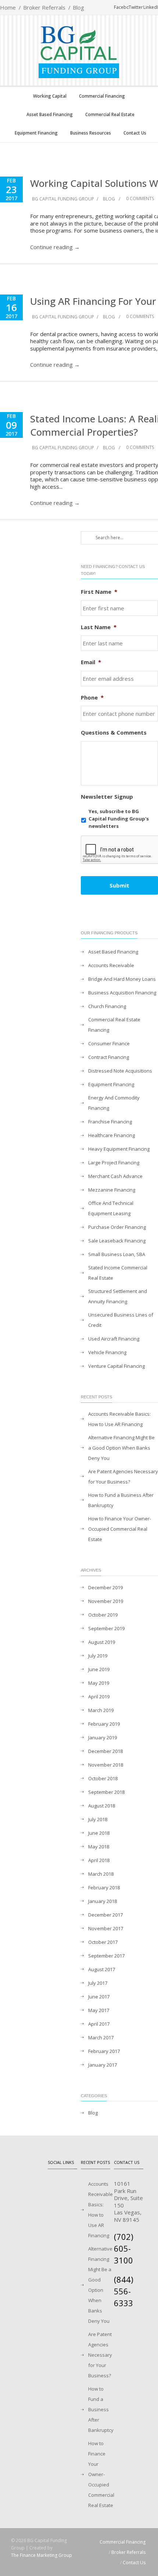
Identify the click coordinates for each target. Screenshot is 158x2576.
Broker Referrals (44, 7)
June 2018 (99, 1833)
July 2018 (98, 1819)
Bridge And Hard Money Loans (122, 979)
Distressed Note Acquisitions (120, 1071)
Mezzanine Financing (112, 1190)
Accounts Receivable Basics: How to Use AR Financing (119, 1419)
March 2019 (101, 1710)
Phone (92, 698)
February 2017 (104, 2051)
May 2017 (99, 2010)
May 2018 (99, 1847)
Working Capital (50, 96)
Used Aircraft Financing (114, 1339)
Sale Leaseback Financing (117, 1241)
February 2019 (104, 1724)
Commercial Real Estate (110, 114)
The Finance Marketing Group (42, 2555)
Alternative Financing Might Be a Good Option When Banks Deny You (121, 1448)
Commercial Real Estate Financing (114, 1025)
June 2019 (99, 1669)
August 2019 (102, 1642)
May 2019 (99, 1683)
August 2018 (102, 1806)
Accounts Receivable (111, 965)
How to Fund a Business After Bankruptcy (121, 1500)
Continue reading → (55, 247)
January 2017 (103, 2065)
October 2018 (103, 1778)
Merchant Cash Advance (115, 1176)
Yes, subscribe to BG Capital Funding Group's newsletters (119, 818)
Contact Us (135, 133)
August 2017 (102, 1969)
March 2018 (101, 1874)
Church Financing (107, 1006)
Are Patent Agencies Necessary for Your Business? (123, 1477)
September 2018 (106, 1792)
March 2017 (101, 2038)
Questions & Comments (114, 733)
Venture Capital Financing (116, 1366)
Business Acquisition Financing (122, 993)
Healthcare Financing (112, 1135)
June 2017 (99, 1997)
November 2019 (106, 1601)
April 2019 (99, 1697)
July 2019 (98, 1656)
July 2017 (98, 1983)
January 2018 (103, 1901)
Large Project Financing (114, 1162)
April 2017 (99, 2024)
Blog (78, 7)
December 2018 (105, 1751)
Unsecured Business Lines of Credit (121, 1320)
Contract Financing (109, 1057)
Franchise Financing (110, 1122)
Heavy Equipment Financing (119, 1149)
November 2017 (106, 1928)
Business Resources (91, 133)
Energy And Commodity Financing (114, 1103)
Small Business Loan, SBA (117, 1254)
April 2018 (99, 1860)
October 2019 (103, 1615)
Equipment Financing (36, 133)
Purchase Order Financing (117, 1227)
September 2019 (106, 1628)
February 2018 (104, 1887)
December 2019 (105, 1587)
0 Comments (139, 198)
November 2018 (106, 1765)
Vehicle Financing (107, 1352)
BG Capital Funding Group (63, 199)
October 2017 (103, 1942)
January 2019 (103, 1737)
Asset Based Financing (50, 114)
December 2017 (105, 1915)
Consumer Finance (109, 1043)
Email (91, 662)
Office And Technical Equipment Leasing (111, 1208)
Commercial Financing (102, 96)
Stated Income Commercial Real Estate (118, 1273)
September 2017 (106, 1956)
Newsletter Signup (107, 797)
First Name (99, 592)
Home (8, 7)
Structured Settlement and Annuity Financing (118, 1296)
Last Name (99, 627)
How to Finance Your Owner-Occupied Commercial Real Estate (120, 1529)
